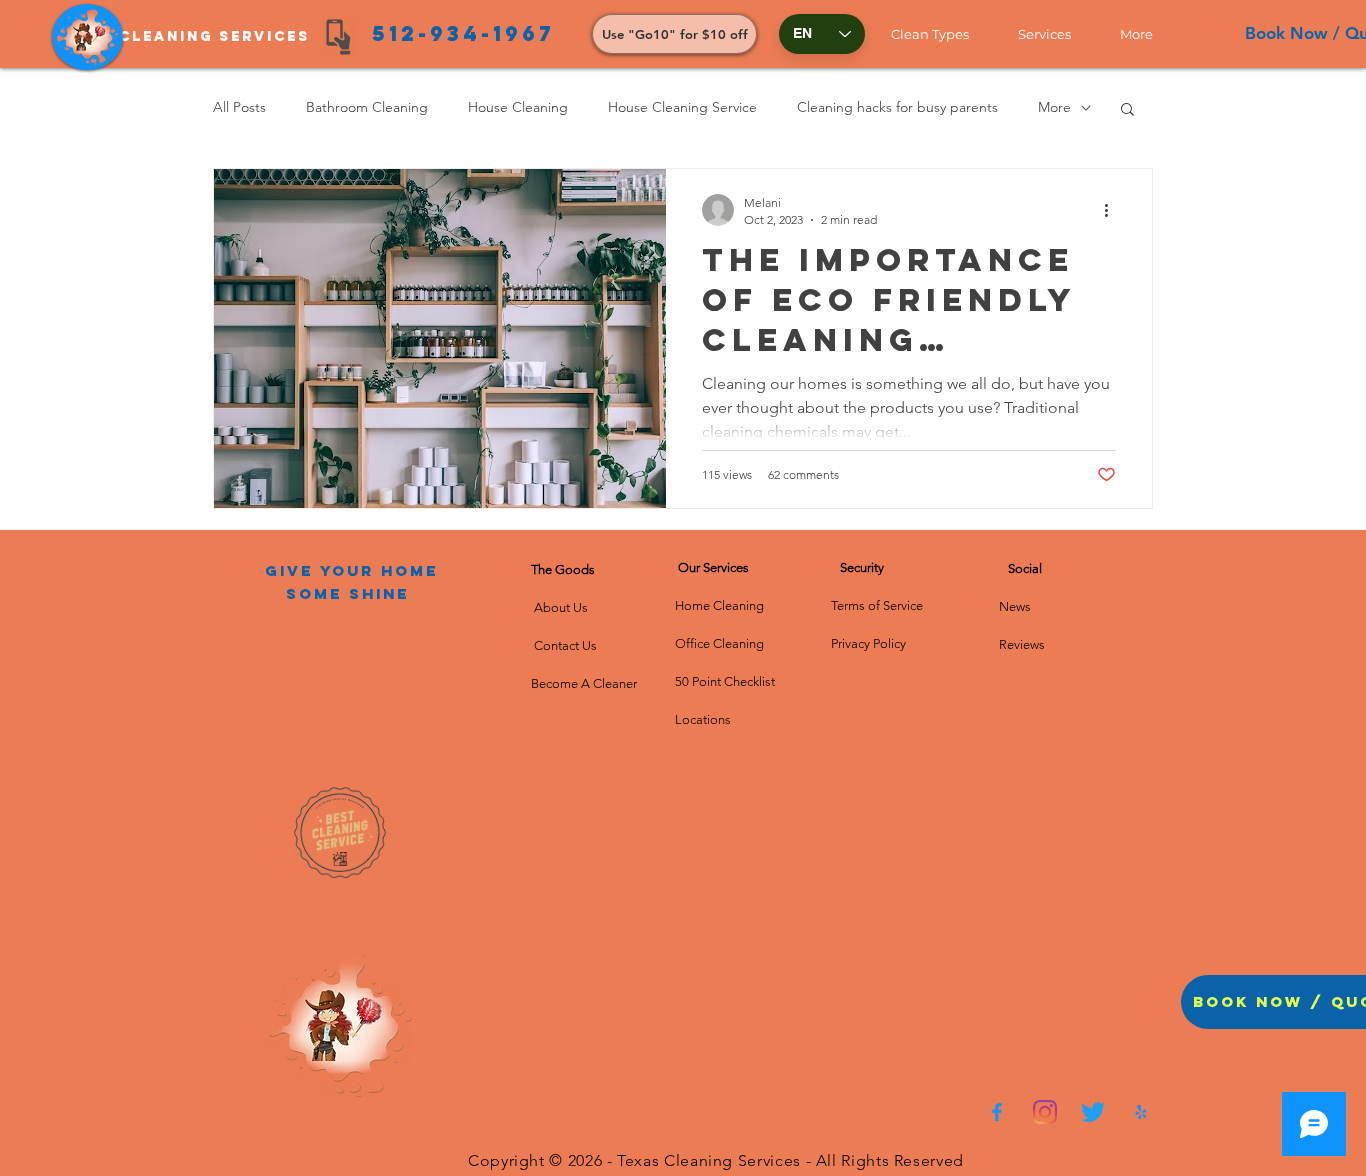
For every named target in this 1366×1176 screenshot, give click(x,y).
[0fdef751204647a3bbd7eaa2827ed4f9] (997, 1112)
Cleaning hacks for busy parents (897, 107)
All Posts (239, 107)
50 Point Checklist (725, 681)
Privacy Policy (868, 643)
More (1054, 107)
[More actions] (1113, 210)
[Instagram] (1045, 1112)
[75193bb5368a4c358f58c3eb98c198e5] (1141, 1112)
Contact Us (564, 645)
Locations (703, 719)
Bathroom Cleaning (367, 107)
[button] (939, 34)
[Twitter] (1093, 1112)
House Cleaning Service (682, 107)
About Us (564, 607)
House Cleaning (518, 107)
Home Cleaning (719, 605)
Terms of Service (877, 605)
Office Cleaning (721, 643)
